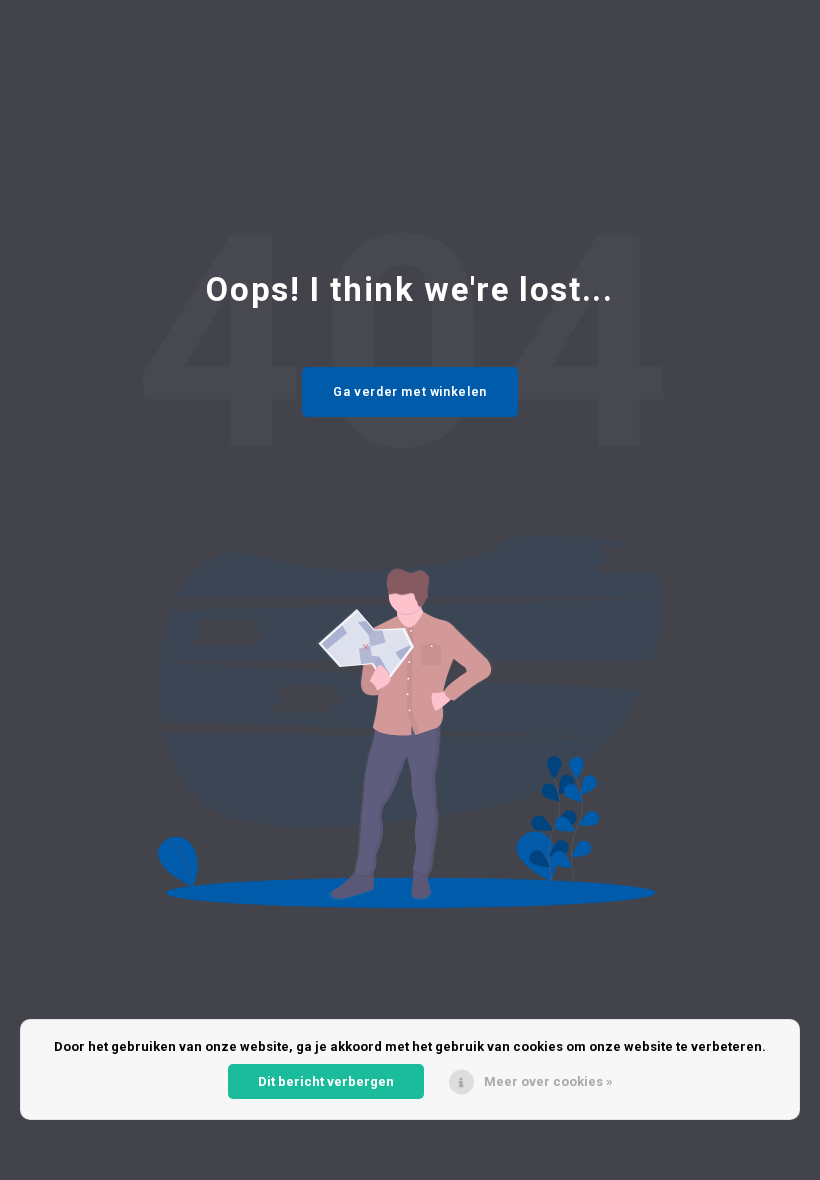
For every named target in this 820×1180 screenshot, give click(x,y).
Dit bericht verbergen (326, 1081)
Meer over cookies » (548, 1081)
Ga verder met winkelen (410, 392)
